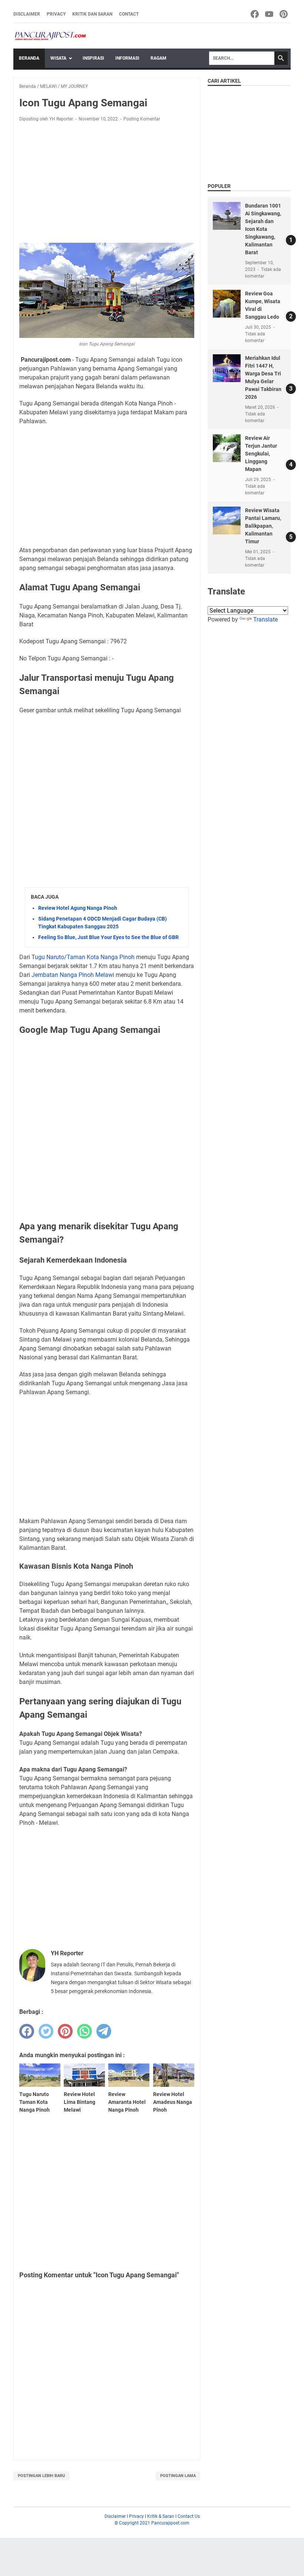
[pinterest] (65, 2031)
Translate (265, 619)
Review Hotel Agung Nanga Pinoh (78, 908)
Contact (129, 14)
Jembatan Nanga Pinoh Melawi (73, 975)
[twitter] (46, 2031)
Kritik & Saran (161, 2516)
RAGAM (158, 58)
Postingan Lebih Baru (41, 2476)
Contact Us (189, 2516)
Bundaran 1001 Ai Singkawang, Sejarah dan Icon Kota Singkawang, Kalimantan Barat (263, 229)
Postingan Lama (178, 2476)
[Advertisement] (107, 183)
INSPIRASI (93, 58)
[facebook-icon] (255, 14)
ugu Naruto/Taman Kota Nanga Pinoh (85, 957)
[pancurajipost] (50, 36)
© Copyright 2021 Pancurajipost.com (152, 2523)
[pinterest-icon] (284, 14)
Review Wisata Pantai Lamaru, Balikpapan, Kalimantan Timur (263, 526)
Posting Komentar (142, 119)
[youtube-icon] (270, 14)
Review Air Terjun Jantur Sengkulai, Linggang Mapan (261, 454)
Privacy (56, 14)
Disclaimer (27, 14)
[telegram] (104, 2031)
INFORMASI (127, 58)
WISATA (58, 58)
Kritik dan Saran (92, 14)
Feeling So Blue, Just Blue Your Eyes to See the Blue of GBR (108, 937)
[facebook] (27, 2031)
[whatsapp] (85, 2031)
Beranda (29, 58)
